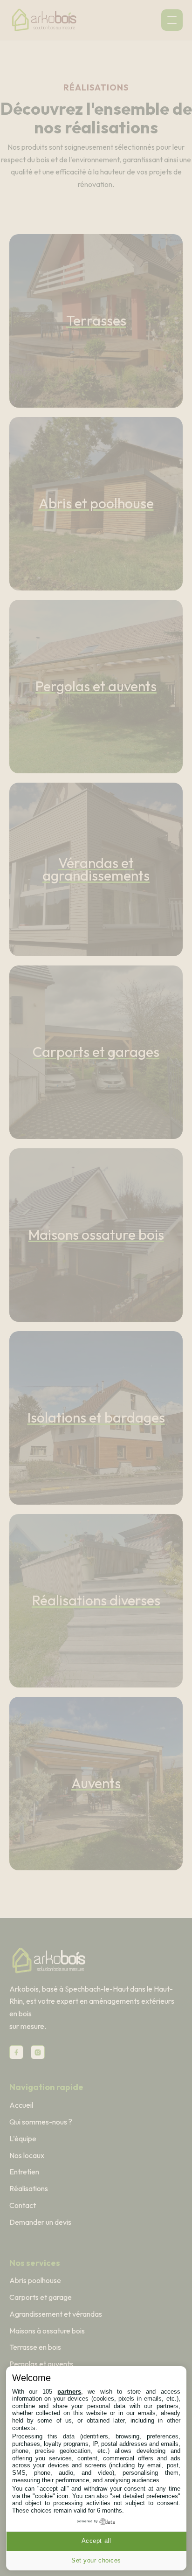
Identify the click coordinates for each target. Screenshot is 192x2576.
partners (69, 2392)
